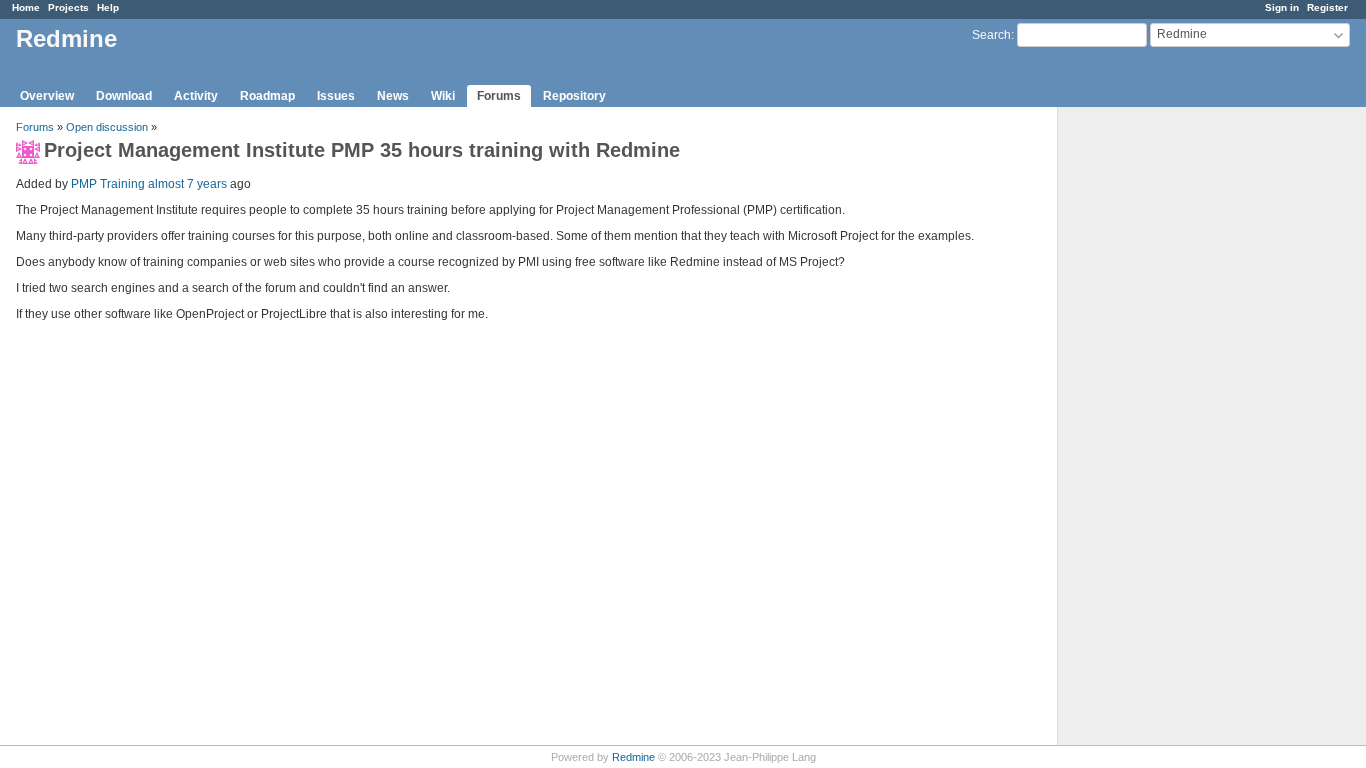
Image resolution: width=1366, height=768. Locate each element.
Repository (574, 96)
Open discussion (107, 127)
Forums (499, 96)
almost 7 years (187, 184)
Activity (196, 96)
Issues (336, 96)
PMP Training (108, 184)
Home (26, 7)
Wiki (443, 96)
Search (991, 35)
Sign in (1282, 7)
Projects (68, 7)
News (393, 96)
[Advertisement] (1158, 421)
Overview (47, 96)
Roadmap (267, 96)
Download (124, 96)
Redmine (633, 757)
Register (1327, 7)
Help (108, 7)
